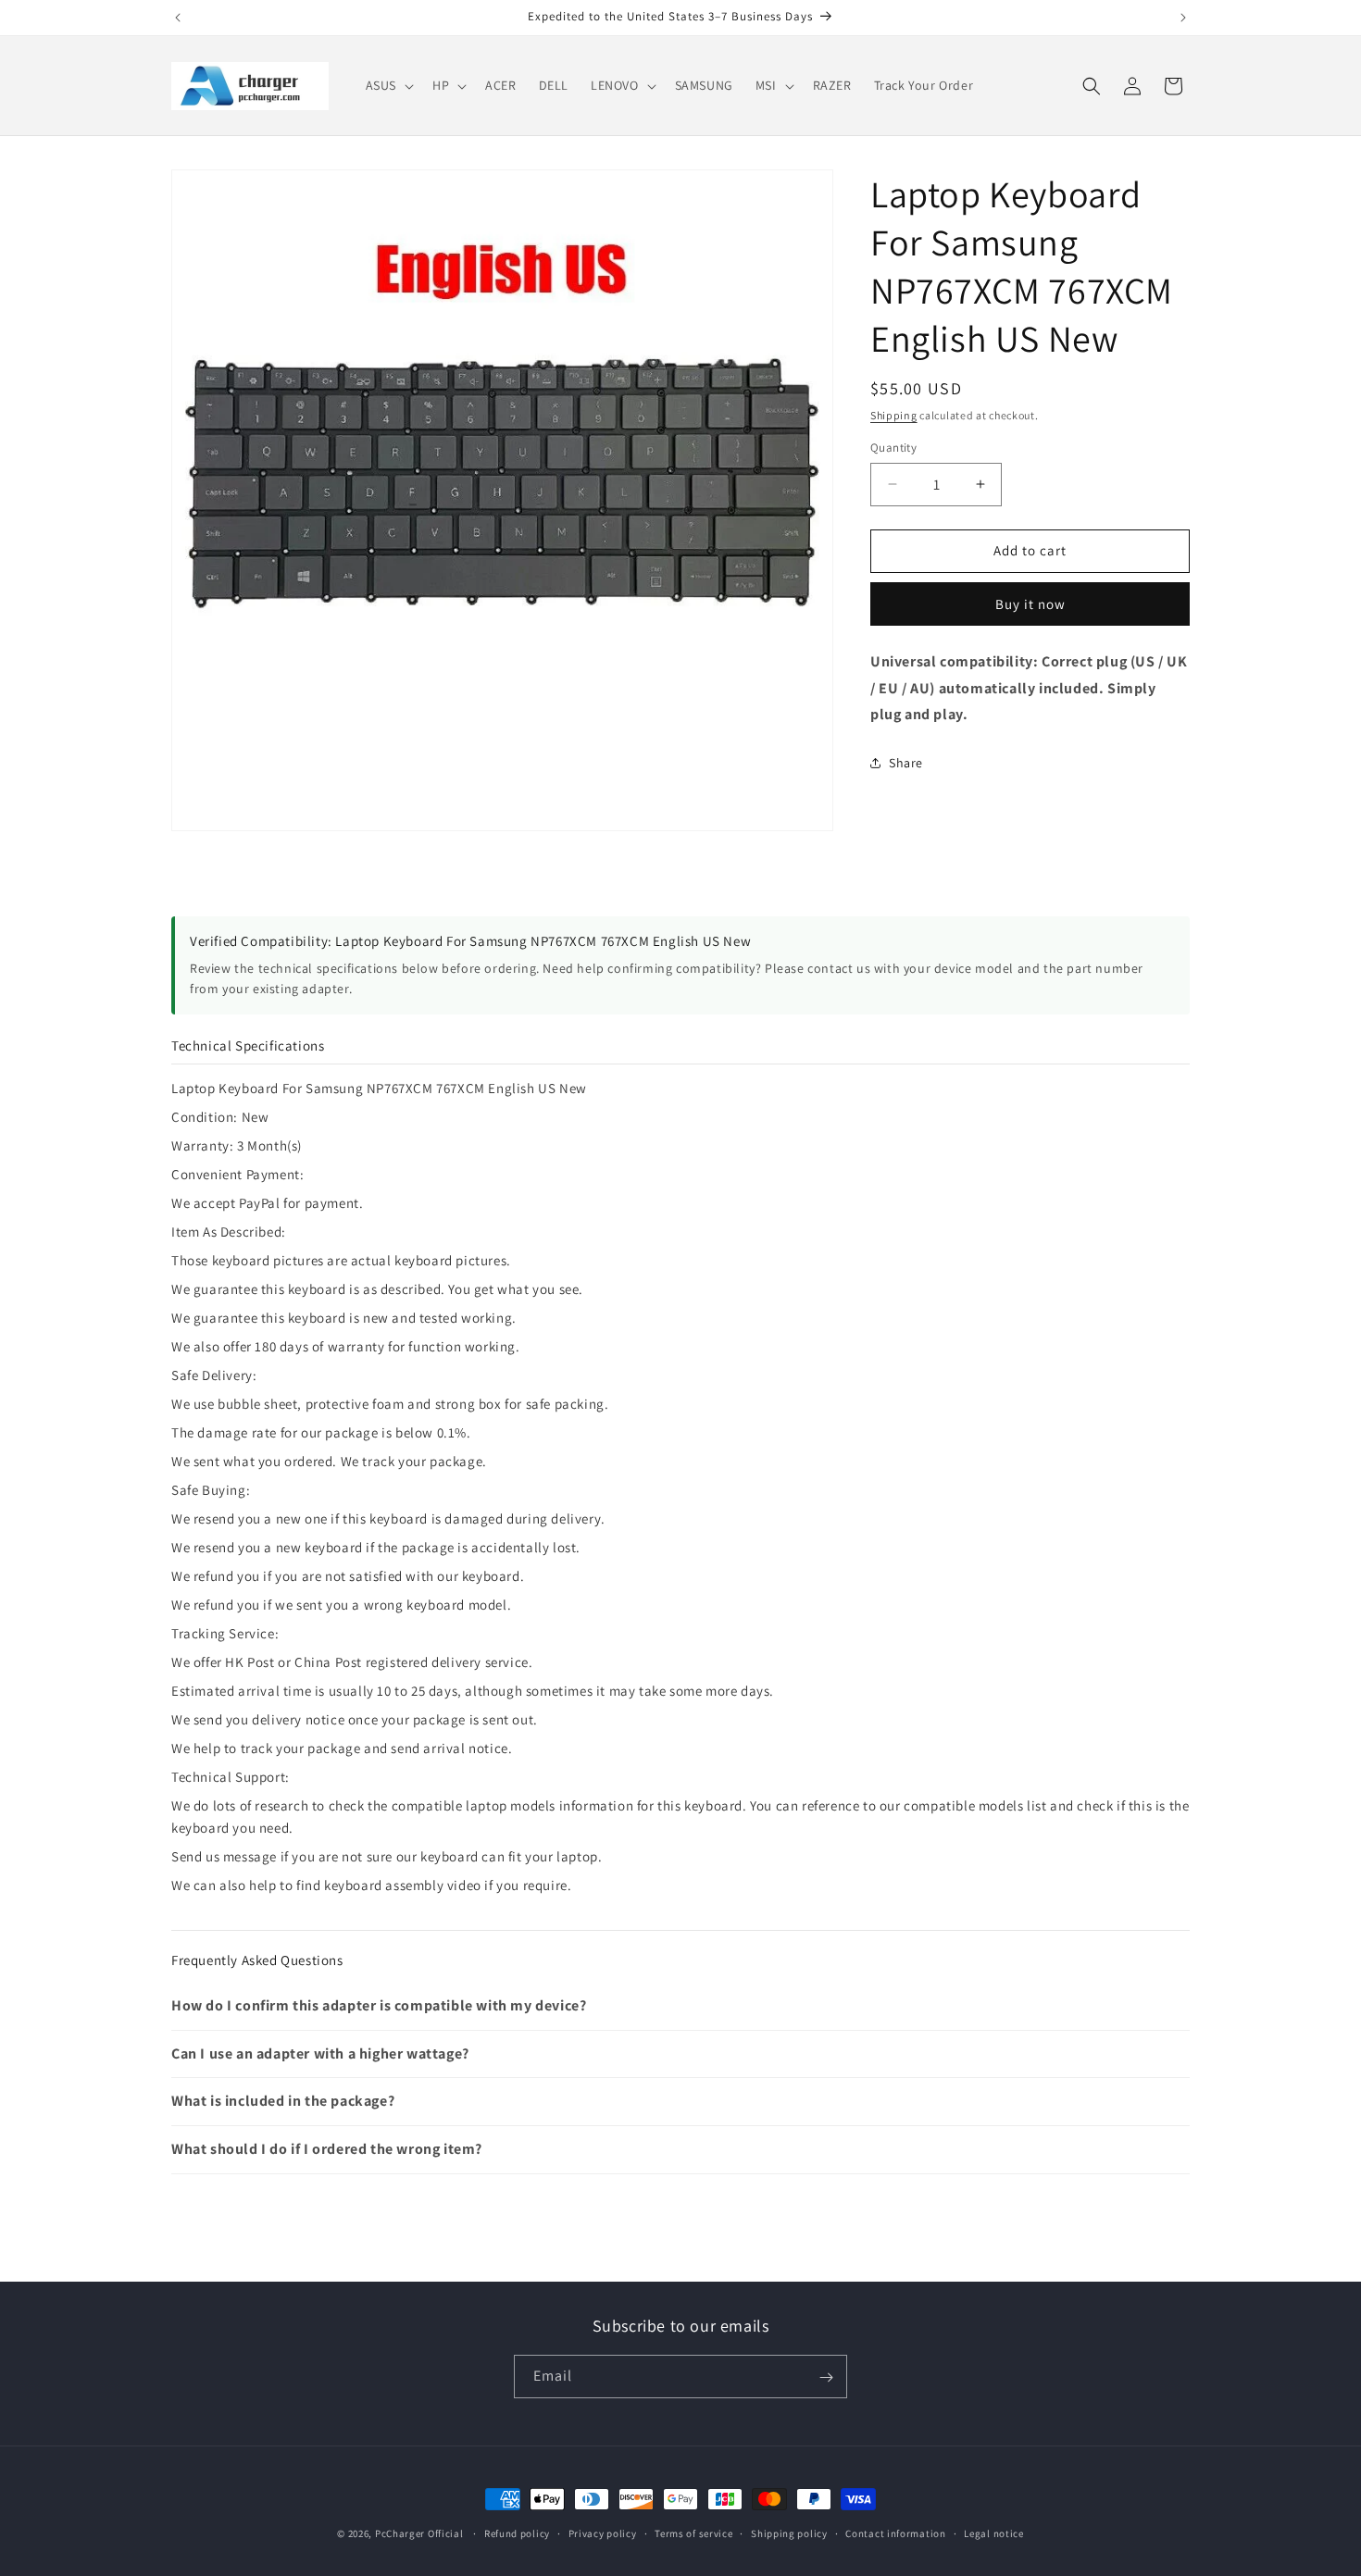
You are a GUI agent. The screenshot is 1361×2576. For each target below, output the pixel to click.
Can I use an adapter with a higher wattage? (320, 2053)
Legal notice (993, 2532)
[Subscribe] (826, 2377)
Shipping (894, 415)
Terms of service (693, 2532)
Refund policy (517, 2532)
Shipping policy (789, 2532)
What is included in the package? (283, 2101)
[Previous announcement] (178, 18)
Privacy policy (603, 2532)
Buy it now (1030, 604)
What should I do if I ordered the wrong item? (327, 2149)
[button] (388, 85)
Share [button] (906, 763)
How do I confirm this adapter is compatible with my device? (379, 2005)
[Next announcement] (1183, 18)
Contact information (895, 2532)
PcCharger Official (419, 2533)
